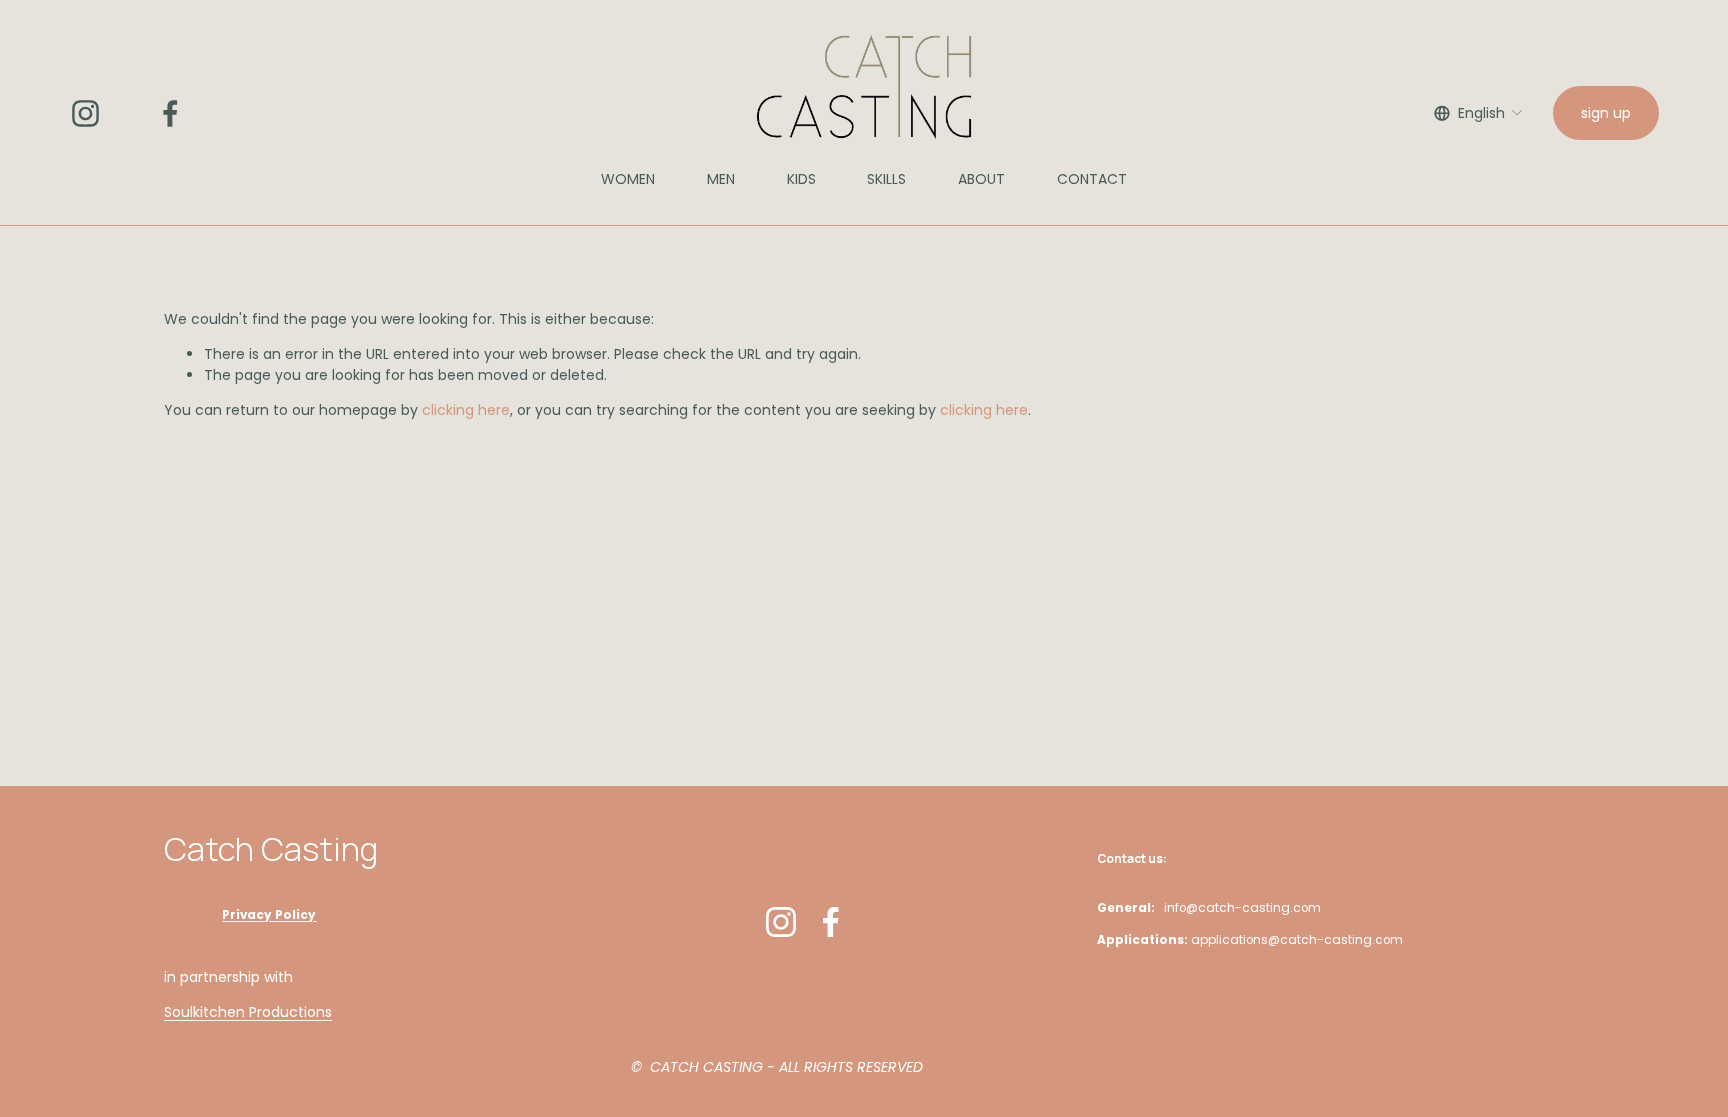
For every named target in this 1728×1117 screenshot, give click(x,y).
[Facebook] (170, 113)
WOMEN (628, 179)
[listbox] (1479, 113)
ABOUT (981, 179)
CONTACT (1092, 179)
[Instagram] (85, 113)
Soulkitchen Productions (248, 1012)
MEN (721, 179)
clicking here (466, 410)
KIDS (801, 179)
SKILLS (886, 179)
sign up (1606, 113)
